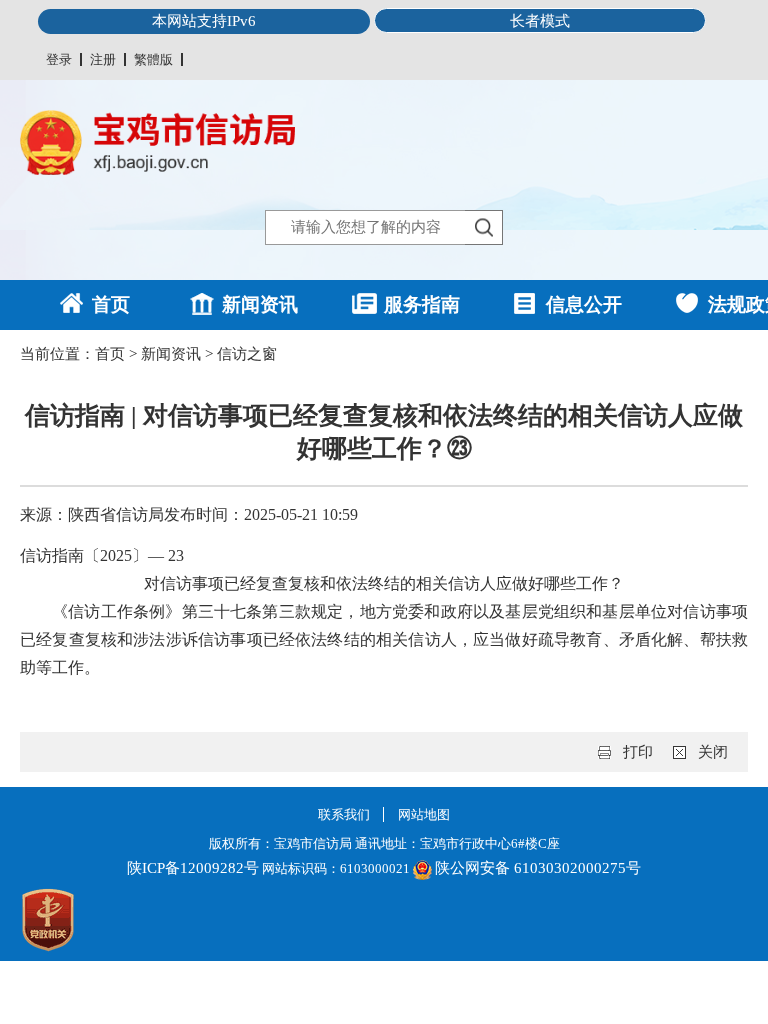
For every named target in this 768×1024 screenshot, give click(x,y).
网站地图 (424, 814)
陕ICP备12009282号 (193, 868)
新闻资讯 (260, 304)
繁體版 (153, 59)
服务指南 (422, 304)
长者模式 (540, 21)
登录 (59, 59)
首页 (111, 304)
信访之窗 (247, 354)
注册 (103, 59)
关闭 (713, 752)
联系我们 (344, 814)
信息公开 (584, 304)
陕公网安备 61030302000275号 (538, 868)
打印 (638, 752)
